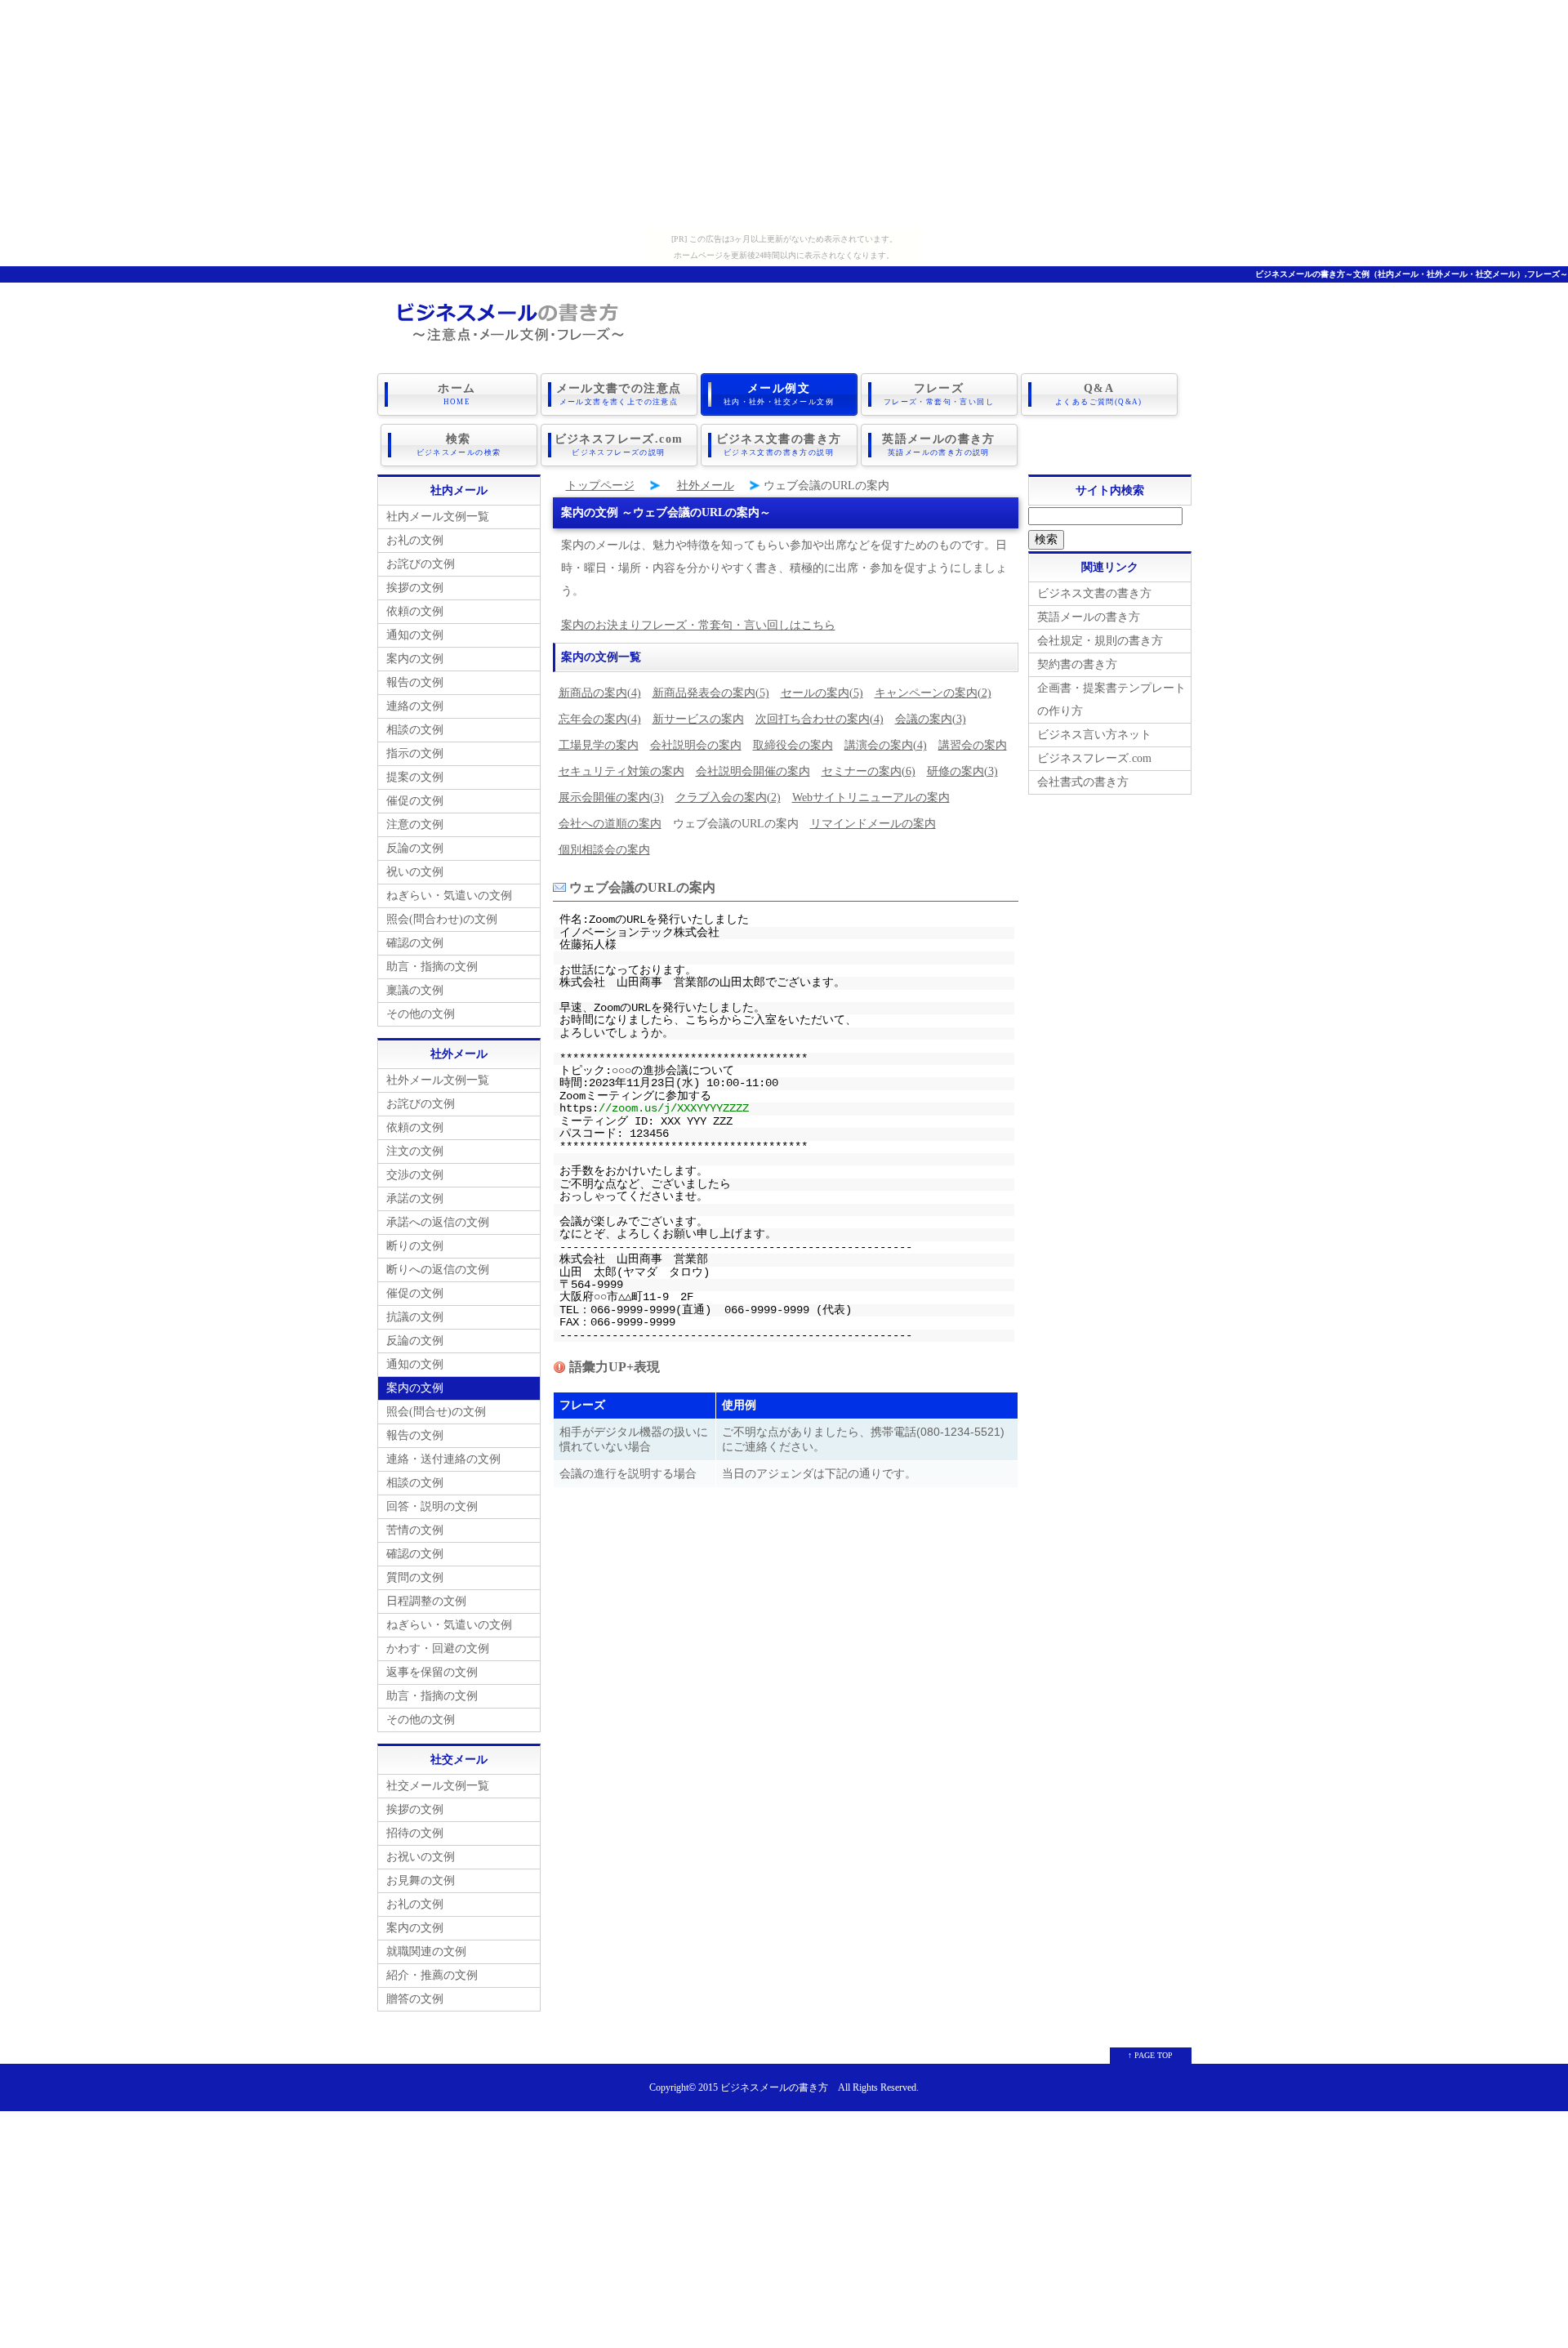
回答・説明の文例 (432, 1506)
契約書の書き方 (1077, 664)
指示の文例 (415, 753)
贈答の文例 (415, 1999)
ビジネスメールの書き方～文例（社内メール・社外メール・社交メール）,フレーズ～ (1412, 274)
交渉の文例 (415, 1175)
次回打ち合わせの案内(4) (820, 719)
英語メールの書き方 (939, 445)
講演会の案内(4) (886, 745)
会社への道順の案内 (610, 824)
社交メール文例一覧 (438, 1786)
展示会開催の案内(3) (611, 798)
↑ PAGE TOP (1150, 2055)
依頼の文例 (415, 611)
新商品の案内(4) (600, 693)
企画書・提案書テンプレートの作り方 (1111, 699)
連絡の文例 (415, 706)
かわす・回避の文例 (438, 1649)
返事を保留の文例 (432, 1672)
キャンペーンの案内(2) (933, 693)
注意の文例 (415, 824)
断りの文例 (415, 1246)
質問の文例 (415, 1577)
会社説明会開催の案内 (753, 771)
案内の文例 (415, 659)
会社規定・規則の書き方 (1100, 641)
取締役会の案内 (793, 745)
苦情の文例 (415, 1530)
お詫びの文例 (421, 564)
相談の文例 (415, 730)
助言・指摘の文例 (432, 967)
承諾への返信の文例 (438, 1222)
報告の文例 (415, 682)
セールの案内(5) (822, 693)
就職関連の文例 (426, 1951)
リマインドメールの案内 (873, 824)
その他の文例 (421, 1014)
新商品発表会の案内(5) (711, 693)
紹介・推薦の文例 (432, 1975)
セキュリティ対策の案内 (621, 771)
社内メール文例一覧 (438, 517)
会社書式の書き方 (1083, 782)
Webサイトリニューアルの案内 (871, 798)
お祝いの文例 (421, 1857)
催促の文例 (415, 801)
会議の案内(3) (931, 719)
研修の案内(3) (962, 771)
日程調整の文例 (426, 1601)
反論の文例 (415, 848)
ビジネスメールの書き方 (774, 2088)
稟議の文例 (415, 990)
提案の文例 (415, 777)
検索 (459, 445)
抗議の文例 (415, 1317)
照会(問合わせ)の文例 (442, 919)
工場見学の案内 (599, 745)
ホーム (457, 394)
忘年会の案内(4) (600, 719)
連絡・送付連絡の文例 (443, 1459)
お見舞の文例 (421, 1880)
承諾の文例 (415, 1199)
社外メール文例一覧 (438, 1080)
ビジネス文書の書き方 (779, 445)
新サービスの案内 (698, 719)
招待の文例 (415, 1833)
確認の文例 (415, 943)
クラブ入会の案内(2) (728, 798)
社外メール (706, 486)
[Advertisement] (784, 114)
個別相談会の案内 (604, 850)
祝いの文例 (415, 872)
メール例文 (779, 394)
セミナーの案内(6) (869, 771)
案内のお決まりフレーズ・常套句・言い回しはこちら (698, 625)
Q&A (1099, 394)
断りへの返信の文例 (438, 1270)
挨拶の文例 (415, 588)
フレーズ (939, 394)
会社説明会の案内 (696, 745)
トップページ (600, 486)
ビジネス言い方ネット (1094, 735)
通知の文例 (415, 635)
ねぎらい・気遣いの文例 (449, 896)
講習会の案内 (973, 745)
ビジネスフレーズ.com (619, 445)
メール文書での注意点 (619, 394)
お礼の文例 (415, 540)
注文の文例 (415, 1151)
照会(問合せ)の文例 (436, 1412)
